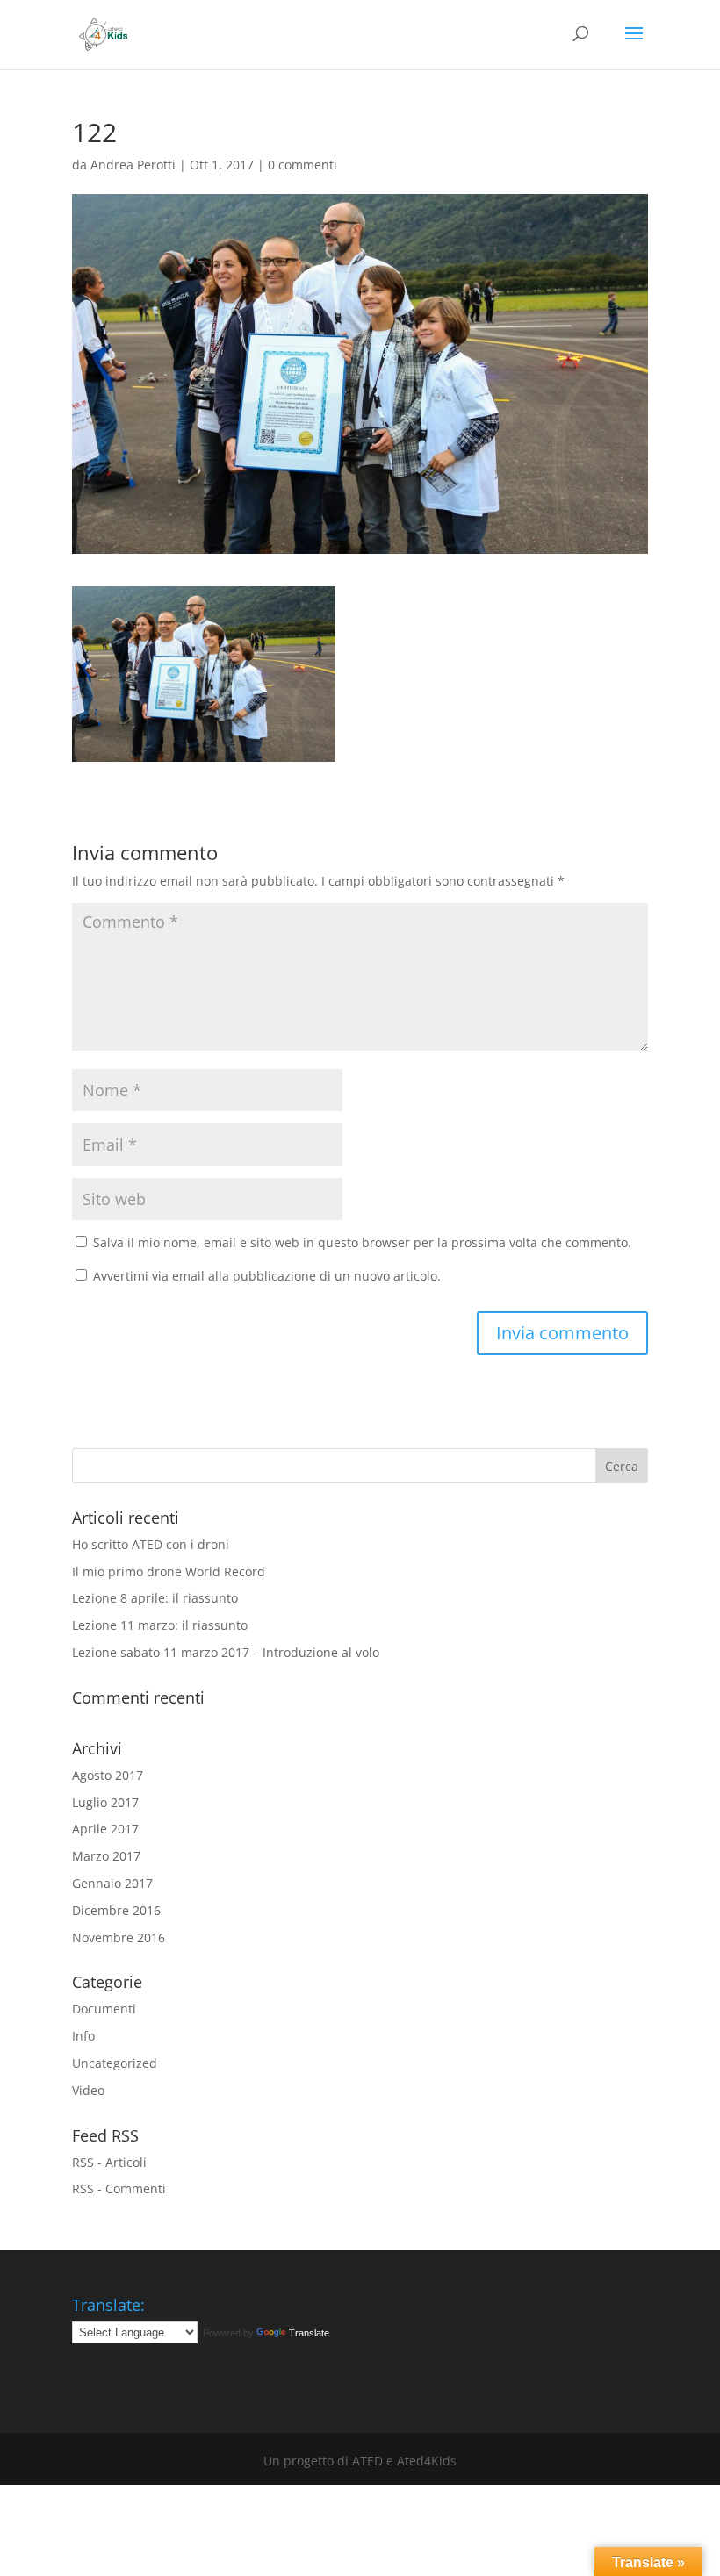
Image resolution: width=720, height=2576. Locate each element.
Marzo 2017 (106, 1856)
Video (88, 2090)
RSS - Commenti (119, 2189)
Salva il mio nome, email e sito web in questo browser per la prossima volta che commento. (362, 1242)
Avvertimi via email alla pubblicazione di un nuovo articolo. (267, 1276)
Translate (309, 2333)
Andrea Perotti (133, 165)
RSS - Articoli (109, 2162)
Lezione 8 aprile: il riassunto (155, 1598)
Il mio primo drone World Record (169, 1571)
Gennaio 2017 (112, 1883)
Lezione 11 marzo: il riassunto (160, 1625)
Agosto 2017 (108, 1775)
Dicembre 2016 (116, 1910)
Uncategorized (115, 2063)
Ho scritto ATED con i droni (151, 1544)
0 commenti (302, 165)
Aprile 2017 (105, 1829)
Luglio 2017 (105, 1802)
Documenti (104, 2009)
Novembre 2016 (119, 1937)
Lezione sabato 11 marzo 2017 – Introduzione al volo (226, 1652)
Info (83, 2036)
